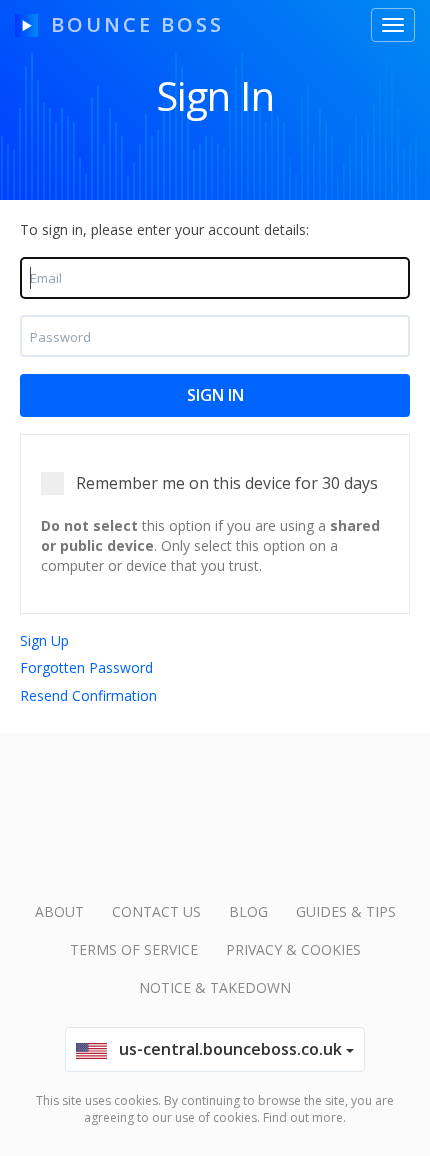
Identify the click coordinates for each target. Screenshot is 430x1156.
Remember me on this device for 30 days (227, 483)
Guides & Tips (346, 911)
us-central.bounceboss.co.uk (226, 1049)
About (59, 911)
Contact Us (156, 911)
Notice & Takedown (215, 987)
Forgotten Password (86, 667)
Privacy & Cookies (293, 949)
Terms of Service (134, 949)
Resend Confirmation (88, 695)
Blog (248, 911)
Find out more (303, 1117)
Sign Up (44, 640)
